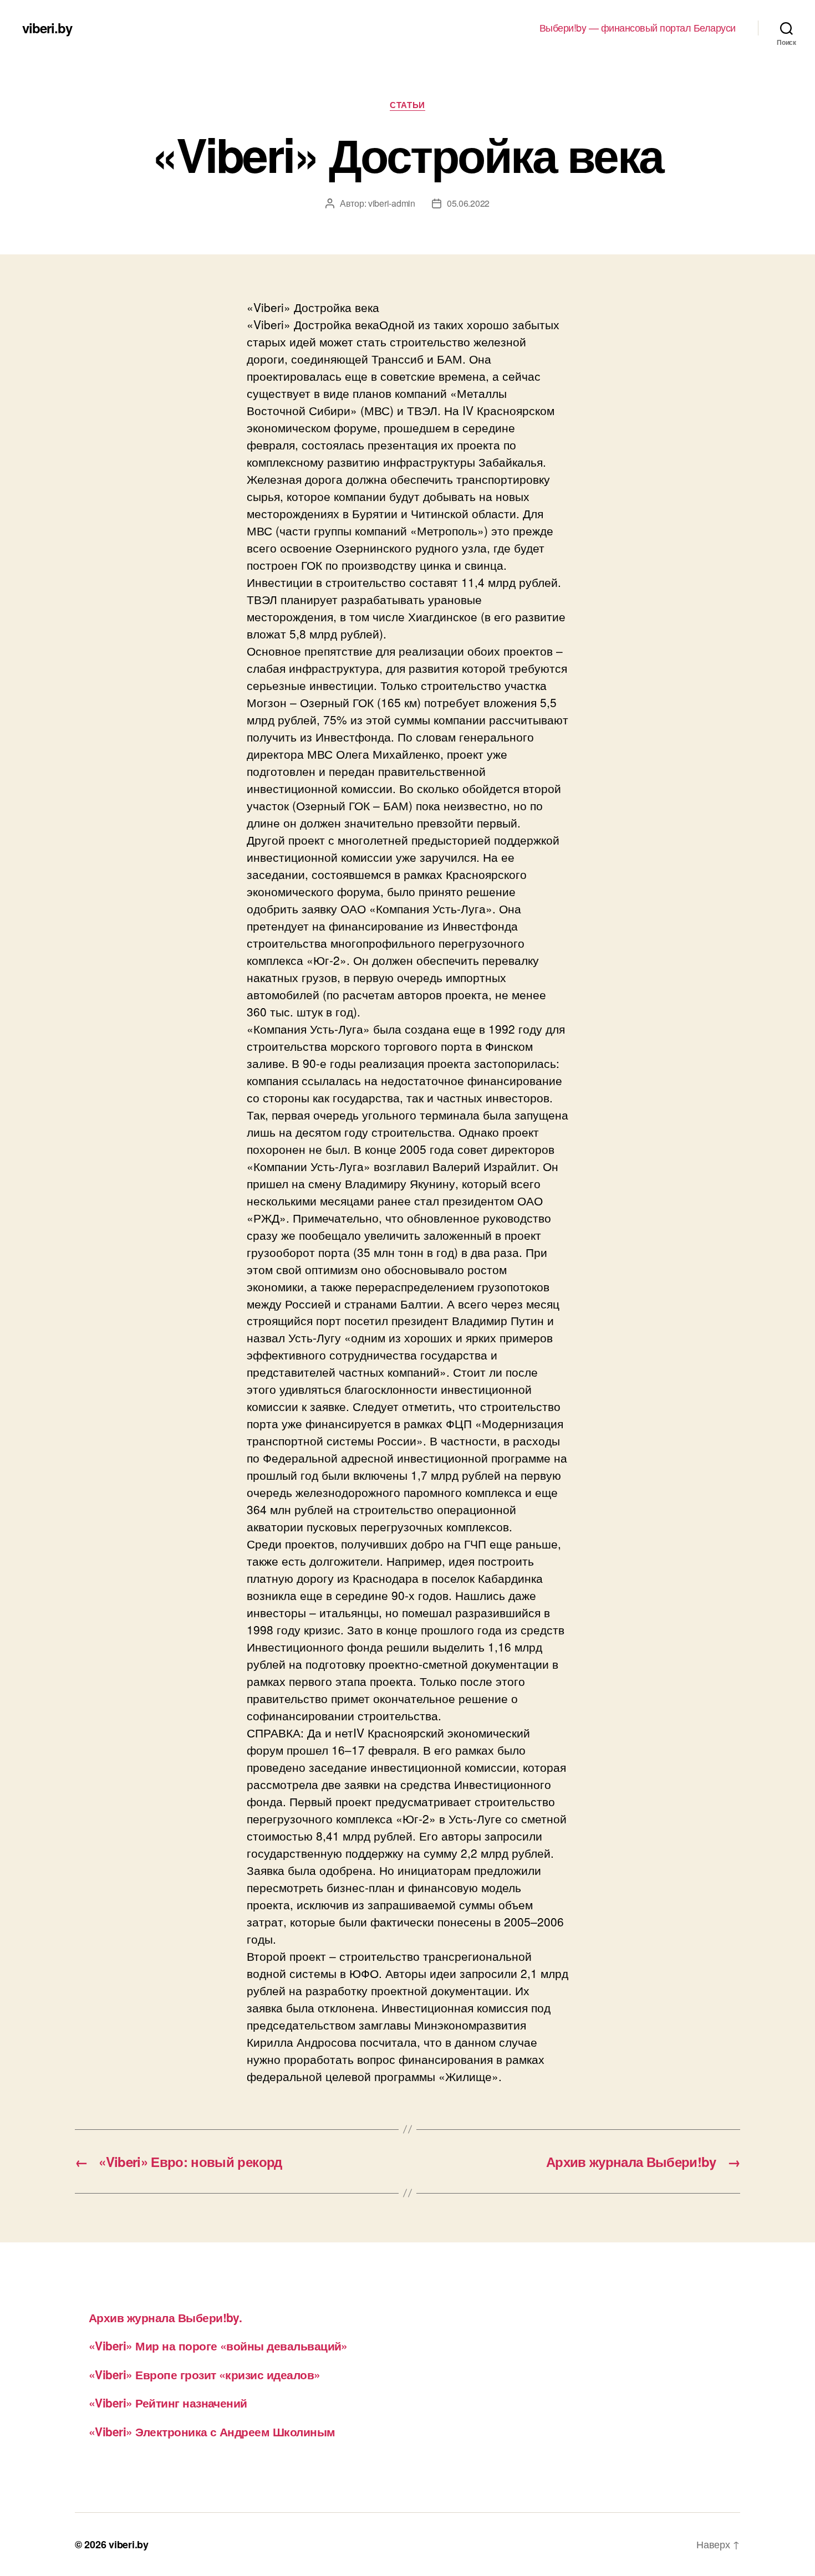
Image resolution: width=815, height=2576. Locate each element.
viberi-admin (392, 203)
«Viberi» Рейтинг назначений (168, 2403)
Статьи (407, 105)
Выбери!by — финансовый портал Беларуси (638, 28)
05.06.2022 (468, 203)
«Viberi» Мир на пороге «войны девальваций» (218, 2345)
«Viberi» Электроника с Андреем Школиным (212, 2431)
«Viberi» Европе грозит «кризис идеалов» (205, 2374)
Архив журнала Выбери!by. (165, 2317)
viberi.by (47, 28)
